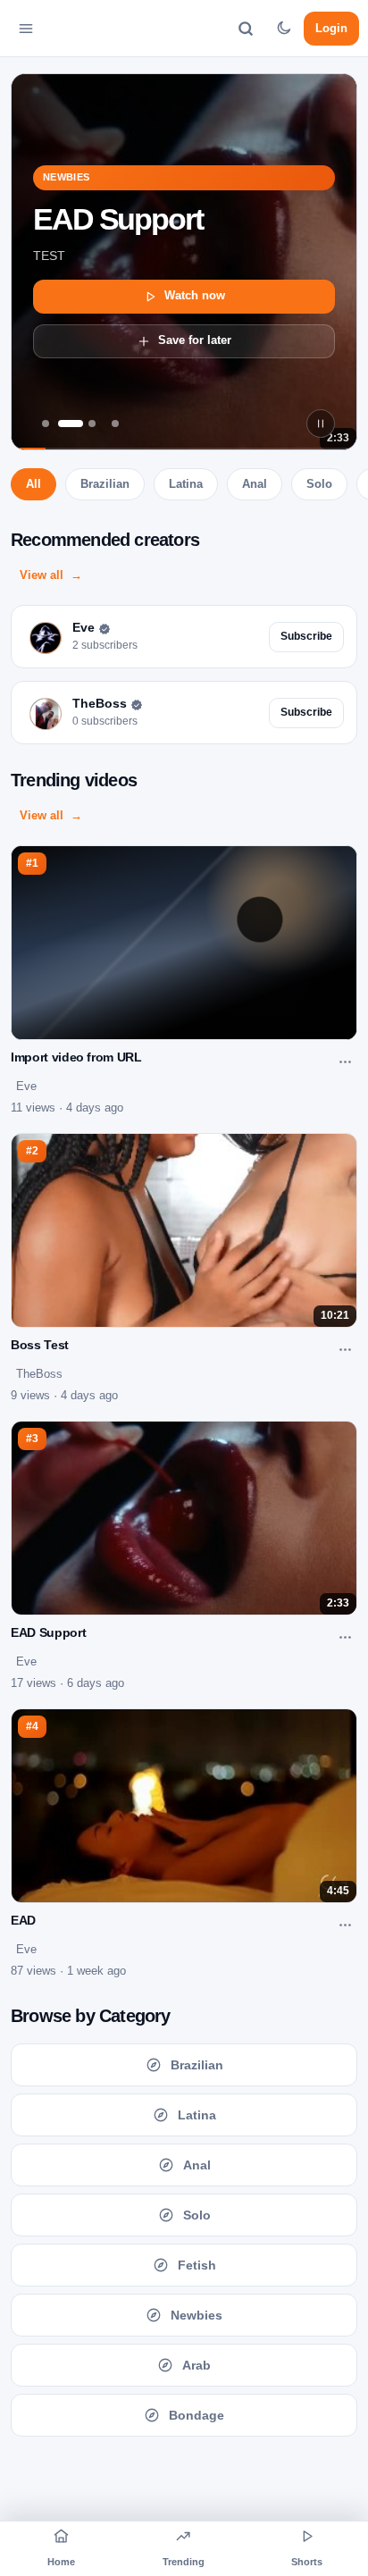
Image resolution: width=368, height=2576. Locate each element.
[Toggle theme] (283, 29)
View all (42, 575)
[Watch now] (184, 262)
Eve (26, 1086)
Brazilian (105, 484)
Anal (255, 484)
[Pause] (321, 424)
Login (331, 27)
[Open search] (246, 29)
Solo (319, 484)
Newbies (197, 2315)
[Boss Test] (115, 424)
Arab (197, 2365)
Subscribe (306, 636)
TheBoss (39, 1374)
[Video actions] (345, 1061)
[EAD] (46, 424)
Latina (186, 484)
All (33, 484)
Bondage (197, 2415)
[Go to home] (75, 29)
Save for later (195, 340)
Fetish (197, 2265)
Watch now (195, 295)
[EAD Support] (69, 424)
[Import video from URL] (92, 424)
